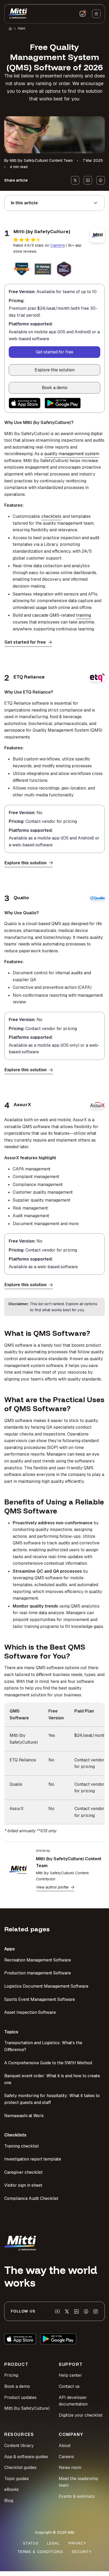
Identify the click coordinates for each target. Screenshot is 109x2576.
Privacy (77, 2543)
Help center (70, 2375)
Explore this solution (55, 370)
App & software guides (26, 2457)
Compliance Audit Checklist (31, 2198)
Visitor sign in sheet (23, 2185)
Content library (19, 2446)
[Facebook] (86, 2311)
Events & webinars (77, 2496)
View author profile (52, 1887)
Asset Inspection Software (30, 2012)
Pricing (11, 2375)
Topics (11, 2032)
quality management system (72, 454)
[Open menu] (96, 14)
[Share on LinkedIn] (88, 180)
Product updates (20, 2397)
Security (82, 2552)
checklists (51, 516)
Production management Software (38, 1973)
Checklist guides (20, 2467)
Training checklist (22, 2146)
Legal (54, 2543)
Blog (9, 2501)
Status (31, 2543)
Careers (66, 2457)
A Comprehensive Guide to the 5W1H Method (48, 2063)
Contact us (69, 2386)
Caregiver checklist (23, 2172)
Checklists (15, 2135)
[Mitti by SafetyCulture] (18, 14)
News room (70, 2467)
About (65, 2446)
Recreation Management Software (38, 1960)
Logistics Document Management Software (46, 1986)
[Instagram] (96, 2311)
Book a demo (55, 388)
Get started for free (54, 352)
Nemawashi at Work (24, 2116)
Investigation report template (33, 2159)
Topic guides (17, 2479)
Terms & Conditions (40, 2552)
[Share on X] (75, 180)
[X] (67, 2311)
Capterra (58, 245)
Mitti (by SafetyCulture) (27, 2408)
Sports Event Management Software (40, 1999)
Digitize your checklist (81, 2415)
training (84, 615)
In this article (24, 203)
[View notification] (83, 14)
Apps (21, 28)
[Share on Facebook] (101, 180)
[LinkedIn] (76, 2311)
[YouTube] (57, 2311)
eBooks (12, 2489)
